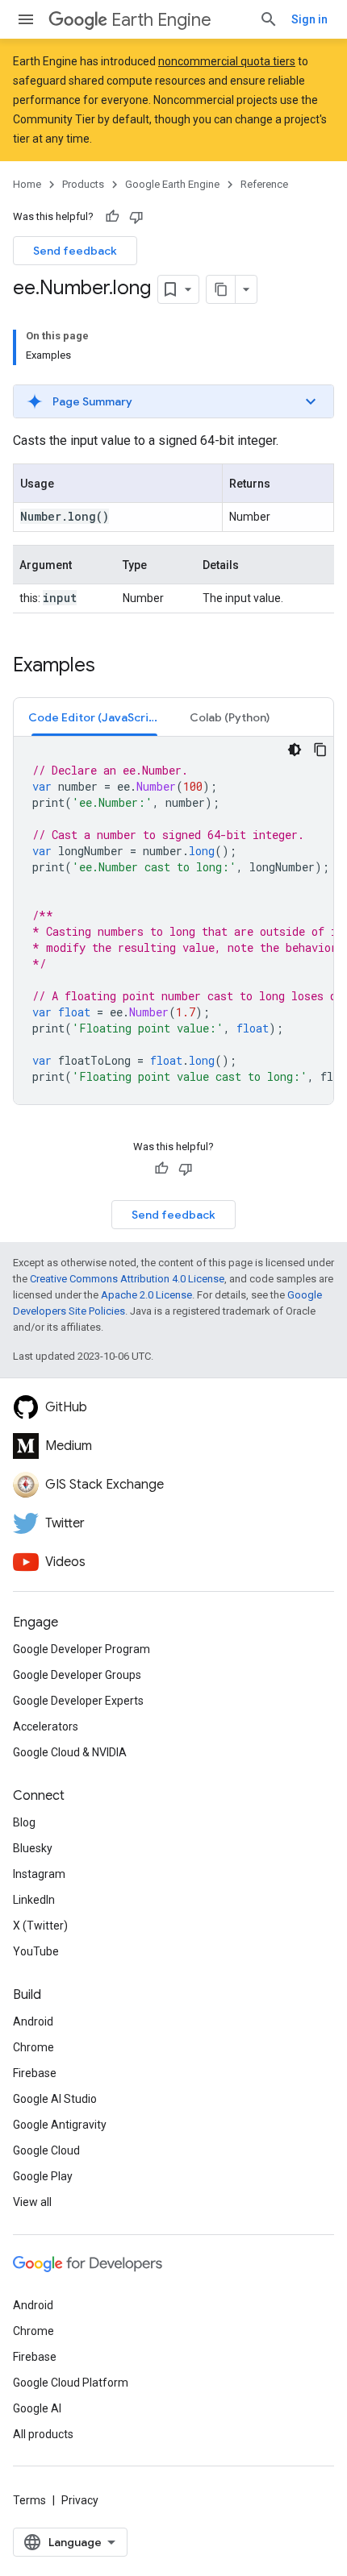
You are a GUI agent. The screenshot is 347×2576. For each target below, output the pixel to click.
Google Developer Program (82, 1649)
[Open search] (269, 19)
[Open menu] (26, 19)
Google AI (37, 2408)
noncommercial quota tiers (227, 61)
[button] (173, 401)
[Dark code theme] (295, 750)
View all (32, 2202)
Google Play (43, 2176)
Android (33, 2021)
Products (83, 184)
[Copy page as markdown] (221, 289)
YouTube (36, 1951)
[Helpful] (112, 217)
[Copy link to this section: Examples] (111, 667)
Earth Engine (161, 20)
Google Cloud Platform (71, 2383)
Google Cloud (46, 2150)
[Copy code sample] (320, 750)
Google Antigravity (60, 2125)
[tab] (94, 717)
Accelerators (46, 1726)
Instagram (39, 1874)
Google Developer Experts (78, 1701)
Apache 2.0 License (146, 1295)
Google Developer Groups (77, 1675)
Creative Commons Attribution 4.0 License (127, 1279)
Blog (24, 1822)
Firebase (35, 2073)
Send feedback (75, 251)
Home (27, 184)
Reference (264, 184)
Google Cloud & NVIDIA (70, 1752)
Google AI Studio (55, 2099)
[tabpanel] (173, 920)
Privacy (80, 2500)
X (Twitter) (40, 1926)
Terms (29, 2500)
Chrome (33, 2047)
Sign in (309, 19)
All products (43, 2434)
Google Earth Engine (172, 184)
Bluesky (33, 1848)
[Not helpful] (136, 217)
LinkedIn (34, 1900)
